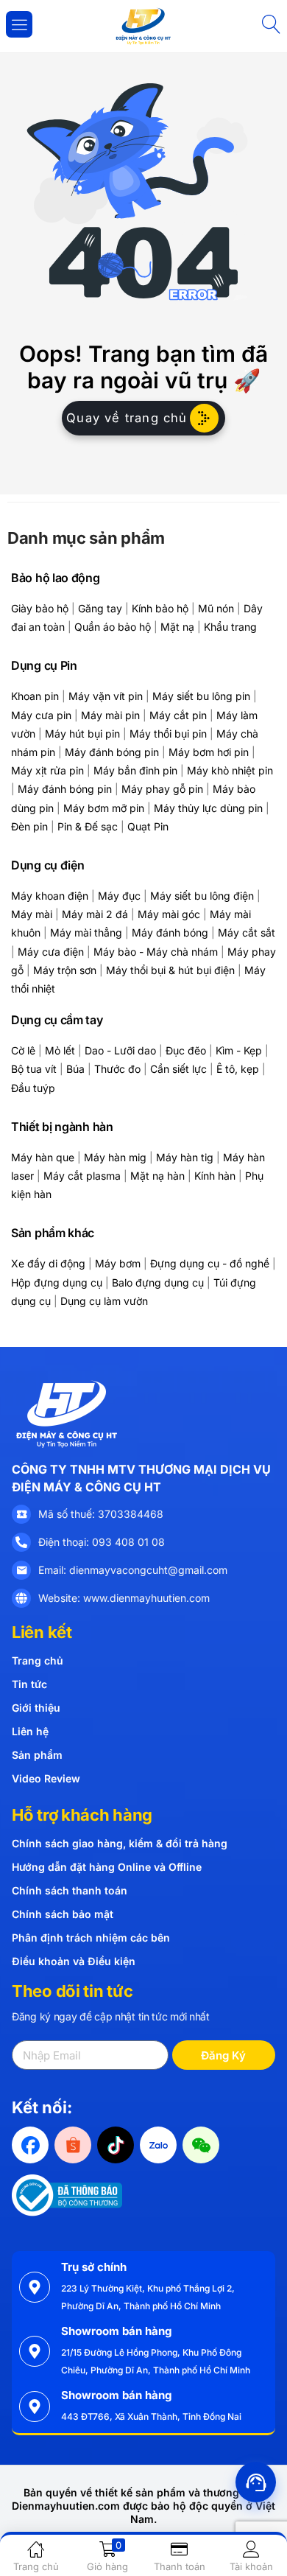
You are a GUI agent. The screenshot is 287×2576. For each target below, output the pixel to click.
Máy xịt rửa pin (47, 770)
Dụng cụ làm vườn (104, 1301)
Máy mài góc (169, 914)
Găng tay (100, 608)
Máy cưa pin (41, 715)
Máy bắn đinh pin (135, 770)
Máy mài (32, 914)
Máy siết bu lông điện (202, 896)
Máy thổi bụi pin (168, 734)
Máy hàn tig (185, 1157)
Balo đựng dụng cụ (158, 1282)
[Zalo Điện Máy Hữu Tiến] (158, 2145)
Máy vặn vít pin (106, 696)
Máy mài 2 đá (95, 914)
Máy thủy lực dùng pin (208, 808)
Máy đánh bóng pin (112, 752)
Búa (75, 1069)
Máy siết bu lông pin (201, 696)
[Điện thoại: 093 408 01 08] (21, 1542)
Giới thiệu (36, 1708)
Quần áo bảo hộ (113, 627)
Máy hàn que (43, 1157)
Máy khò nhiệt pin (230, 770)
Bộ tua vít (34, 1069)
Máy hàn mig (115, 1157)
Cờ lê (23, 1050)
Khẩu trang (230, 627)
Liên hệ (30, 1731)
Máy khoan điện (50, 896)
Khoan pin (35, 696)
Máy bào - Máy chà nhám (156, 952)
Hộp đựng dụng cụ (57, 1282)
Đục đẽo (186, 1050)
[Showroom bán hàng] (35, 2351)
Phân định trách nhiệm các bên (91, 1938)
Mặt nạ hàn (157, 1176)
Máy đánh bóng (170, 932)
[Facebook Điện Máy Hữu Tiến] (30, 2145)
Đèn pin (29, 826)
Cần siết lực (178, 1069)
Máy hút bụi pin (82, 734)
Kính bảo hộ (160, 608)
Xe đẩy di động (48, 1263)
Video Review (46, 1778)
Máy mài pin (110, 715)
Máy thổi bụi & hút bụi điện (170, 970)
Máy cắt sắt (247, 932)
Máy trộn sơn (65, 970)
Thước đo (117, 1069)
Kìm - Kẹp (239, 1050)
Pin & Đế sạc (88, 826)
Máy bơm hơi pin (209, 752)
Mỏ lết (60, 1050)
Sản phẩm (37, 1755)
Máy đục (119, 896)
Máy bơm (118, 1263)
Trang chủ (38, 1660)
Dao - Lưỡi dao (120, 1050)
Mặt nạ (177, 627)
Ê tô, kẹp (238, 1069)
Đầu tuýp (33, 1088)
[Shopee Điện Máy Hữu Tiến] (73, 2145)
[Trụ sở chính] (35, 2287)
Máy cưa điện (51, 952)
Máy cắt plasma (82, 1176)
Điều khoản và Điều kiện (74, 1961)
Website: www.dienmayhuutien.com (124, 1598)
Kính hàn (215, 1176)
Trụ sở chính (94, 2267)
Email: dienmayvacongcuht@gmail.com (133, 1570)
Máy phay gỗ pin (162, 789)
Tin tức (29, 1684)
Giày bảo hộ (40, 608)
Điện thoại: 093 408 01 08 (102, 1542)
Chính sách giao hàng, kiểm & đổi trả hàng (120, 1843)
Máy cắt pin (178, 715)
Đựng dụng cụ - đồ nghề (210, 1263)
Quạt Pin (148, 826)
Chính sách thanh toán (70, 1890)
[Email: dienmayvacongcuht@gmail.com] (21, 1570)
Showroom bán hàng (116, 2331)
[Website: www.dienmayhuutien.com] (21, 1598)
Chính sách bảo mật (63, 1914)
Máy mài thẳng (86, 932)
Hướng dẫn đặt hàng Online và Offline (107, 1867)
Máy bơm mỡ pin (104, 808)
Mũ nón (216, 608)
